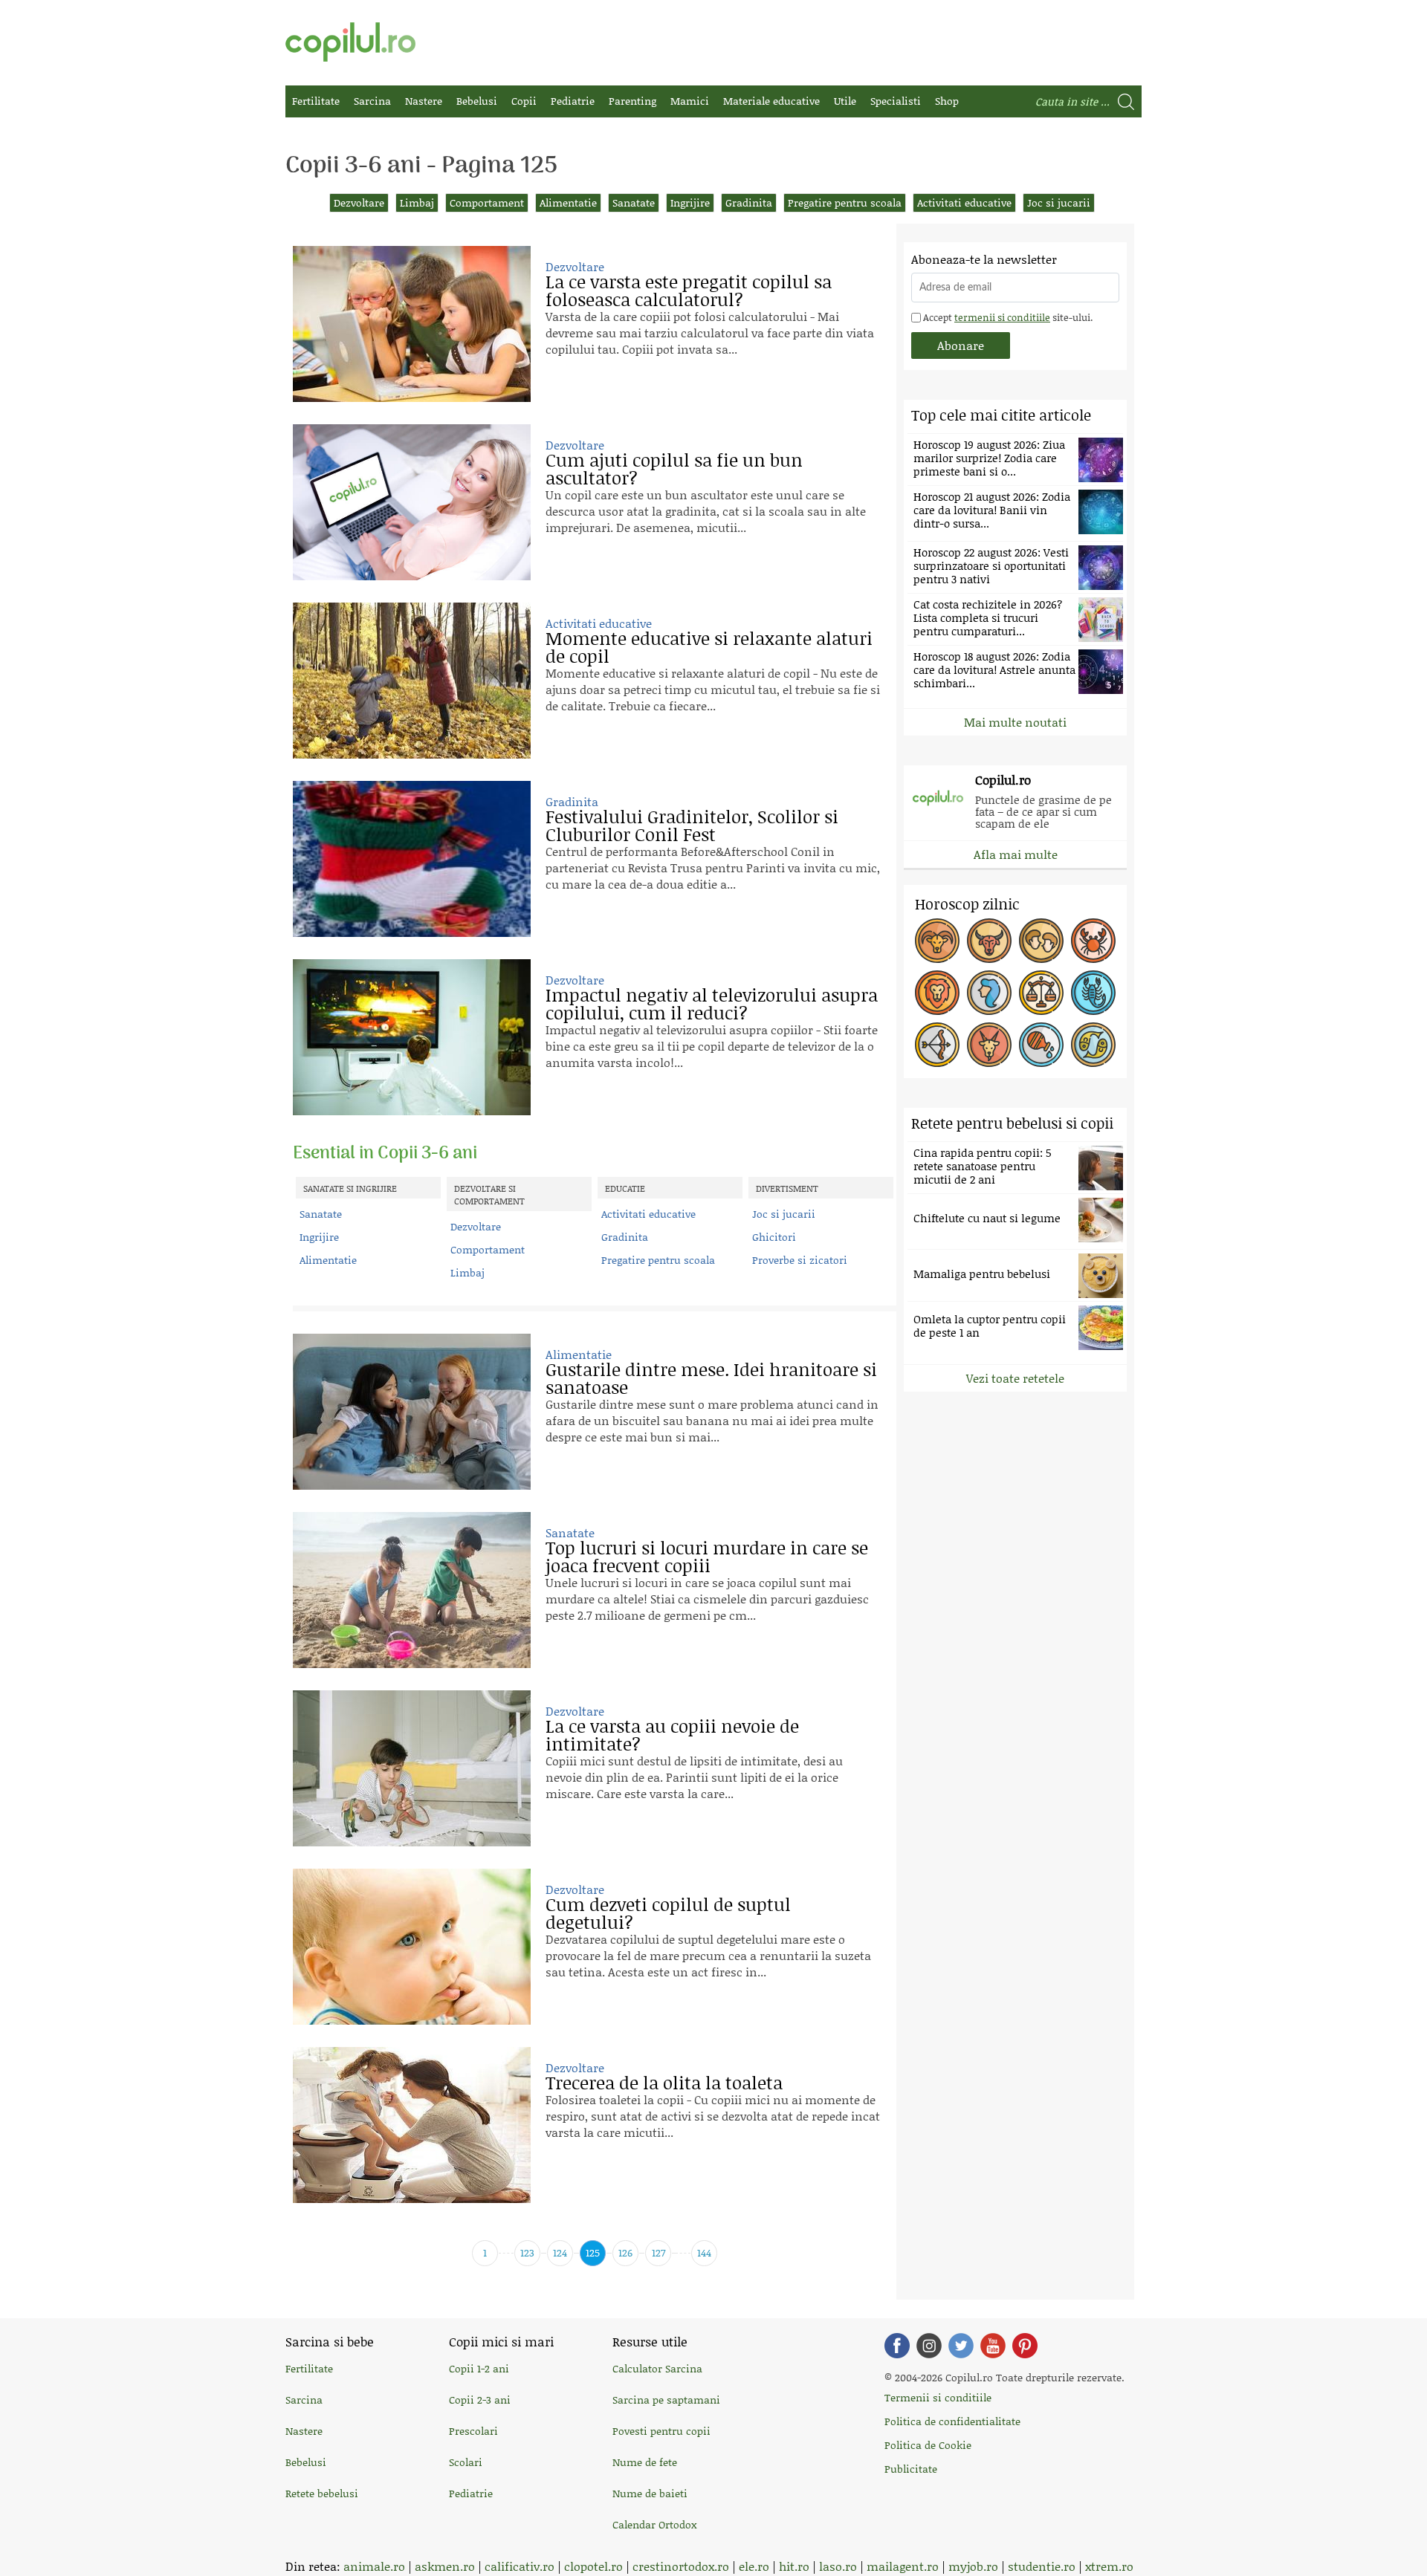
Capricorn (989, 1045)
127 (659, 2252)
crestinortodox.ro (681, 2566)
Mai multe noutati (1015, 722)
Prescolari (473, 2431)
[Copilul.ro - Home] (350, 42)
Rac (1093, 941)
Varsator (1041, 1045)
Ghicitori (774, 1237)
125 (593, 2252)
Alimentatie (568, 202)
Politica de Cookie (928, 2445)
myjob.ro (973, 2566)
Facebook (897, 2346)
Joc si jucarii (1059, 202)
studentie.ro (1042, 2566)
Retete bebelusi (322, 2493)
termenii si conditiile (1002, 317)
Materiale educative (771, 101)
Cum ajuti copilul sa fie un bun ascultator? (674, 468)
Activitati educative (964, 202)
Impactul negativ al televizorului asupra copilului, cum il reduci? (712, 1003)
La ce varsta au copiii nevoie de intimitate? (672, 1735)
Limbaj (417, 202)
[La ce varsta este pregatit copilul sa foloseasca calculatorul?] (412, 324)
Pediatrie (573, 101)
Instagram (929, 2346)
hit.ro (794, 2566)
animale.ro (374, 2566)
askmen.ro (445, 2566)
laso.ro (838, 2566)
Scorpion (1093, 993)
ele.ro (754, 2566)
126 (625, 2252)
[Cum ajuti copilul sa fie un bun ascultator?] (412, 502)
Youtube (993, 2346)
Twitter (961, 2346)
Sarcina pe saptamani (666, 2400)
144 (704, 2252)
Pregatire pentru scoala (845, 202)
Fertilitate (316, 101)
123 (527, 2252)
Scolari (466, 2462)
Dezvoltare (359, 202)
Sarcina (372, 101)
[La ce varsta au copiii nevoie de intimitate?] (412, 1768)
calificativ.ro (520, 2566)
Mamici (690, 101)
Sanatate (634, 202)
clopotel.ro (593, 2566)
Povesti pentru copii (661, 2431)
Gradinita (749, 202)
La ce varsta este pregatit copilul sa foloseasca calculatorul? (689, 290)
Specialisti (896, 101)
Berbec (937, 941)
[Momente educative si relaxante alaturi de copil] (412, 681)
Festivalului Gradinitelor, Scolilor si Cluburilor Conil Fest (692, 825)
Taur (989, 941)
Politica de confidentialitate (952, 2421)
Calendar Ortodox (654, 2524)
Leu (937, 993)
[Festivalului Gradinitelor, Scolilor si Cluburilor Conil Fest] (412, 859)
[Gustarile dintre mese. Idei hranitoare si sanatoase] (412, 1412)
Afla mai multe (1016, 854)
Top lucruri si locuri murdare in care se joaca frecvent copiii (707, 1556)
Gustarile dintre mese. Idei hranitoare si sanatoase (711, 1378)
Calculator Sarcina (657, 2368)
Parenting (632, 101)
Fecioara (989, 993)
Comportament (487, 202)
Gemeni (1041, 941)
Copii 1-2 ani (479, 2368)
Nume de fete (645, 2462)
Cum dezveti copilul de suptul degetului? (668, 1913)
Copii (524, 101)
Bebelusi (477, 101)
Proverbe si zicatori (800, 1260)
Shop (947, 101)
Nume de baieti (650, 2493)
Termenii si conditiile (938, 2397)
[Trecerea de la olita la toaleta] (412, 2125)
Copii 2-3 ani (480, 2400)
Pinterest (1025, 2346)
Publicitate (911, 2469)
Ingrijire (690, 202)
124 (560, 2252)
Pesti (1093, 1045)
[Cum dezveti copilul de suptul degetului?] (412, 1947)
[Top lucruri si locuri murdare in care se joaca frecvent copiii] (412, 1590)
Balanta (1041, 993)
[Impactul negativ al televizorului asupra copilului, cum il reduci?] (412, 1037)
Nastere (424, 101)
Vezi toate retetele (1015, 1378)
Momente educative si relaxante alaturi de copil (709, 647)
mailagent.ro (903, 2566)
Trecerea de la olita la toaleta (664, 2082)
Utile (845, 101)
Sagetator (937, 1045)
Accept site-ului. (1007, 317)
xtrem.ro (1109, 2566)
